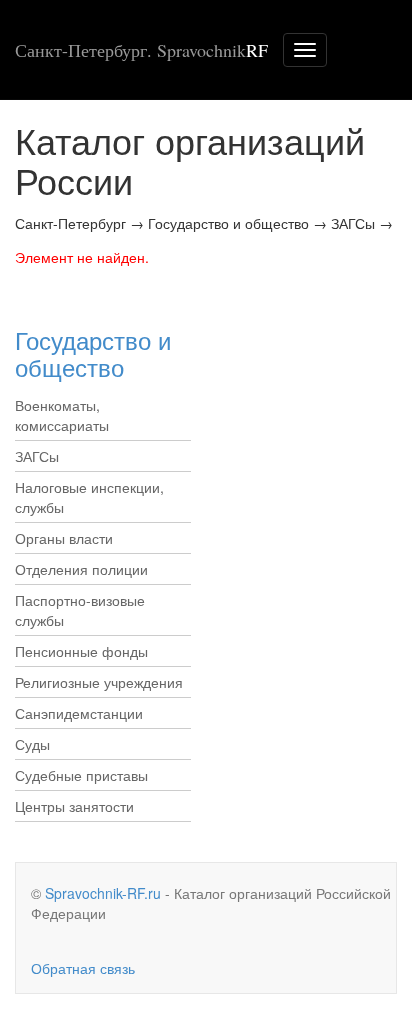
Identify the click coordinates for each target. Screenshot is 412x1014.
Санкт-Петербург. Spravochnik (141, 50)
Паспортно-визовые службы (80, 610)
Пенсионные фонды (81, 651)
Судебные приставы (81, 775)
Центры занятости (74, 806)
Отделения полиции (81, 569)
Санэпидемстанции (79, 713)
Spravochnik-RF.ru (103, 893)
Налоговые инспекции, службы (89, 497)
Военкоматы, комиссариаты (62, 415)
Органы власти (64, 538)
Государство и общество (93, 352)
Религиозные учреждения (99, 682)
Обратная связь (83, 968)
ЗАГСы (37, 456)
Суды (32, 744)
